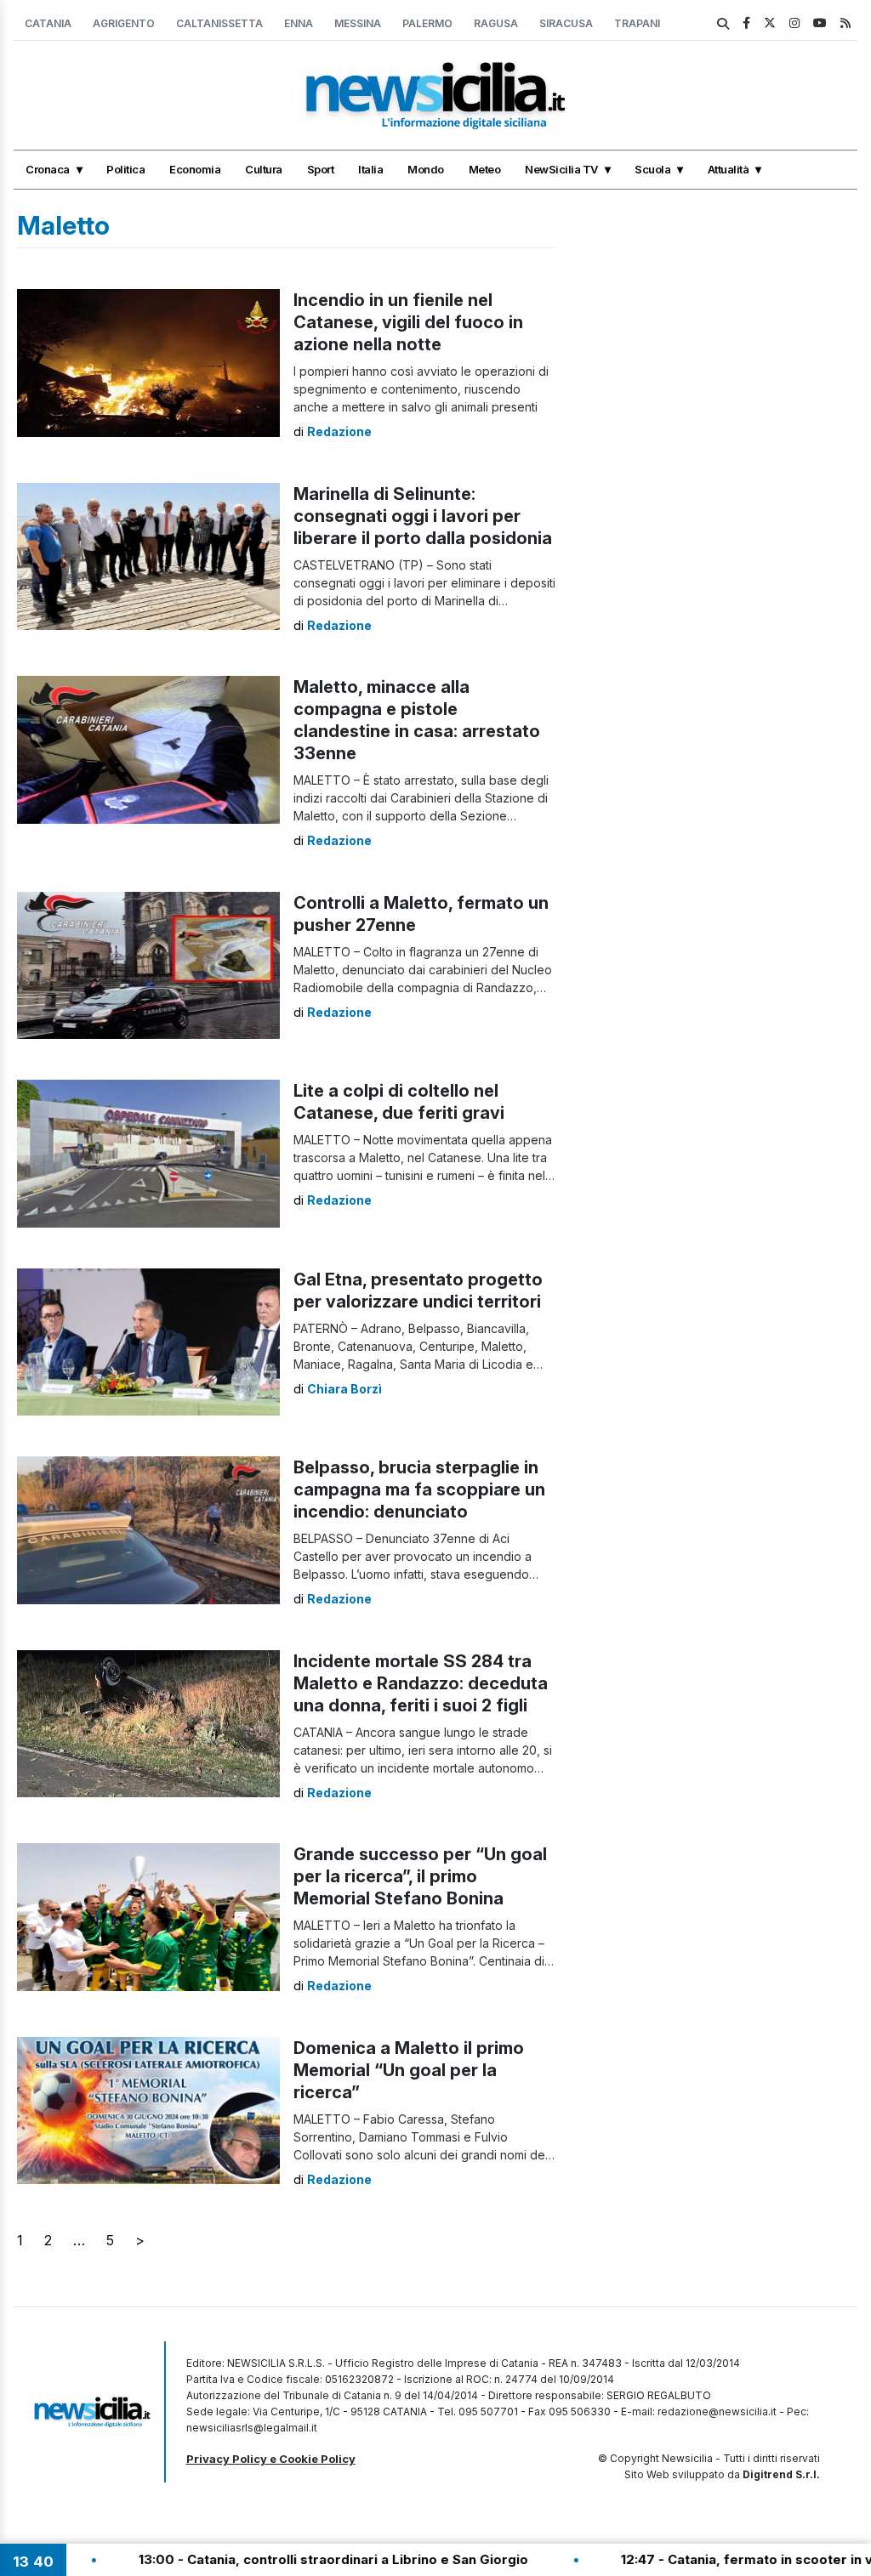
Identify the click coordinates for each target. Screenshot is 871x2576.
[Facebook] (746, 23)
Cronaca (48, 169)
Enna (299, 23)
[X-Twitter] (770, 23)
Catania (48, 23)
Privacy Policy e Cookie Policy (271, 2459)
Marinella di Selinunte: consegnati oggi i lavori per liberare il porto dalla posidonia (423, 516)
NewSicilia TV (561, 169)
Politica (125, 169)
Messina (358, 23)
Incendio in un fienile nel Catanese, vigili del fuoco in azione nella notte (408, 322)
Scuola (652, 169)
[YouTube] (820, 23)
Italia (370, 169)
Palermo (427, 23)
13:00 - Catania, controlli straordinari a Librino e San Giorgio (204, 2559)
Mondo (426, 169)
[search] (723, 24)
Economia (195, 169)
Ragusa (496, 23)
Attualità (729, 169)
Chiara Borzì (344, 1389)
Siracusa (566, 23)
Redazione (339, 431)
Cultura (264, 169)
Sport (321, 169)
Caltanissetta (219, 23)
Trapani (637, 23)
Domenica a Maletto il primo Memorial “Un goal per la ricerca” (409, 2070)
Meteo (485, 169)
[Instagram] (794, 23)
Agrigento (124, 23)
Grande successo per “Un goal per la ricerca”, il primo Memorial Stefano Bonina (420, 1876)
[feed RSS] (845, 23)
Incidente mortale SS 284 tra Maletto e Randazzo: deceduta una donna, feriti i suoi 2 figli (421, 1683)
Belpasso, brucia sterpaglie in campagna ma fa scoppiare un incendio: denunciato (419, 1489)
